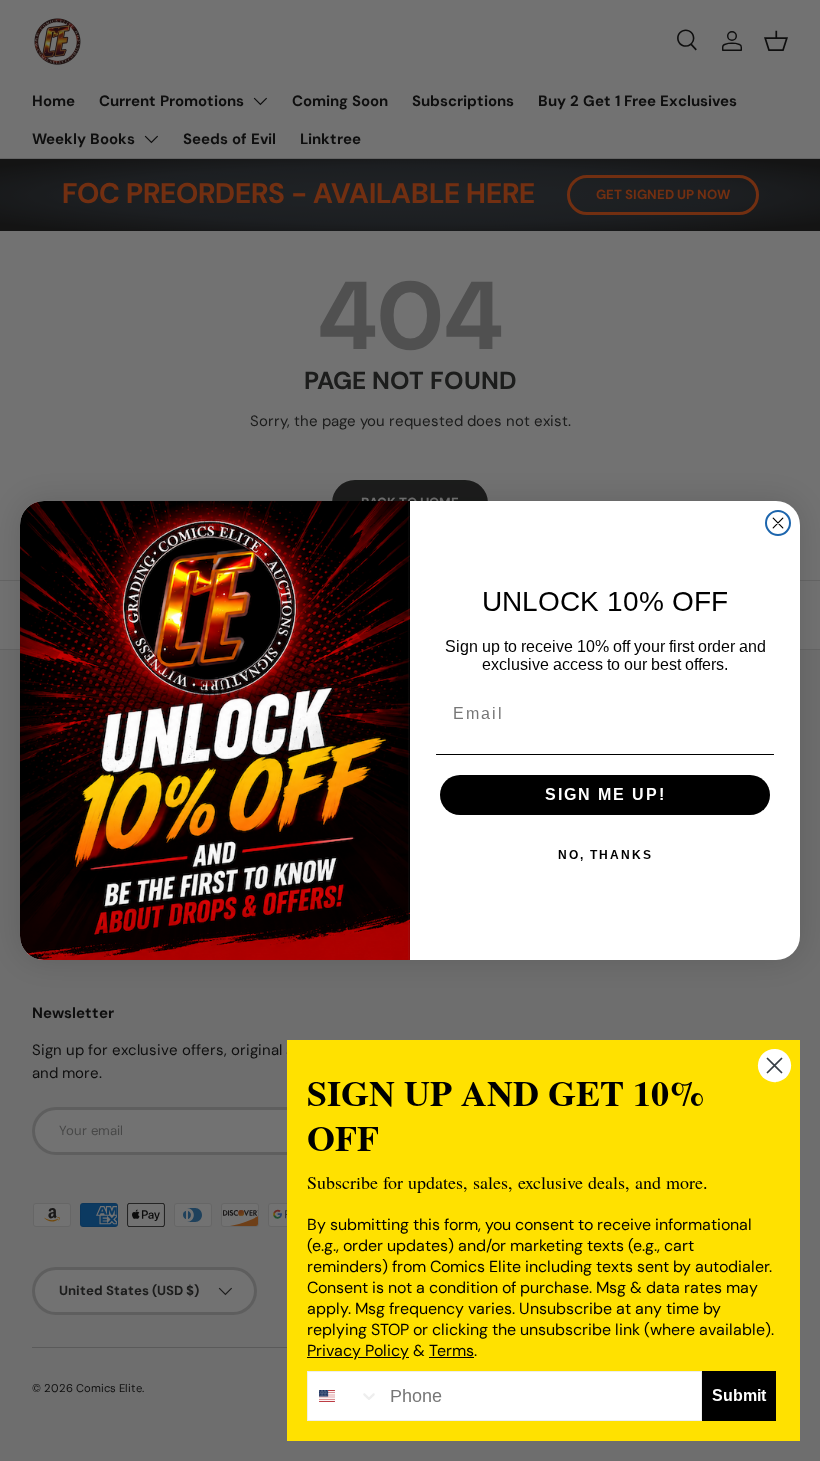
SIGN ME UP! (605, 794)
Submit (739, 1395)
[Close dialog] (778, 523)
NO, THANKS (605, 855)
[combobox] (344, 1396)
